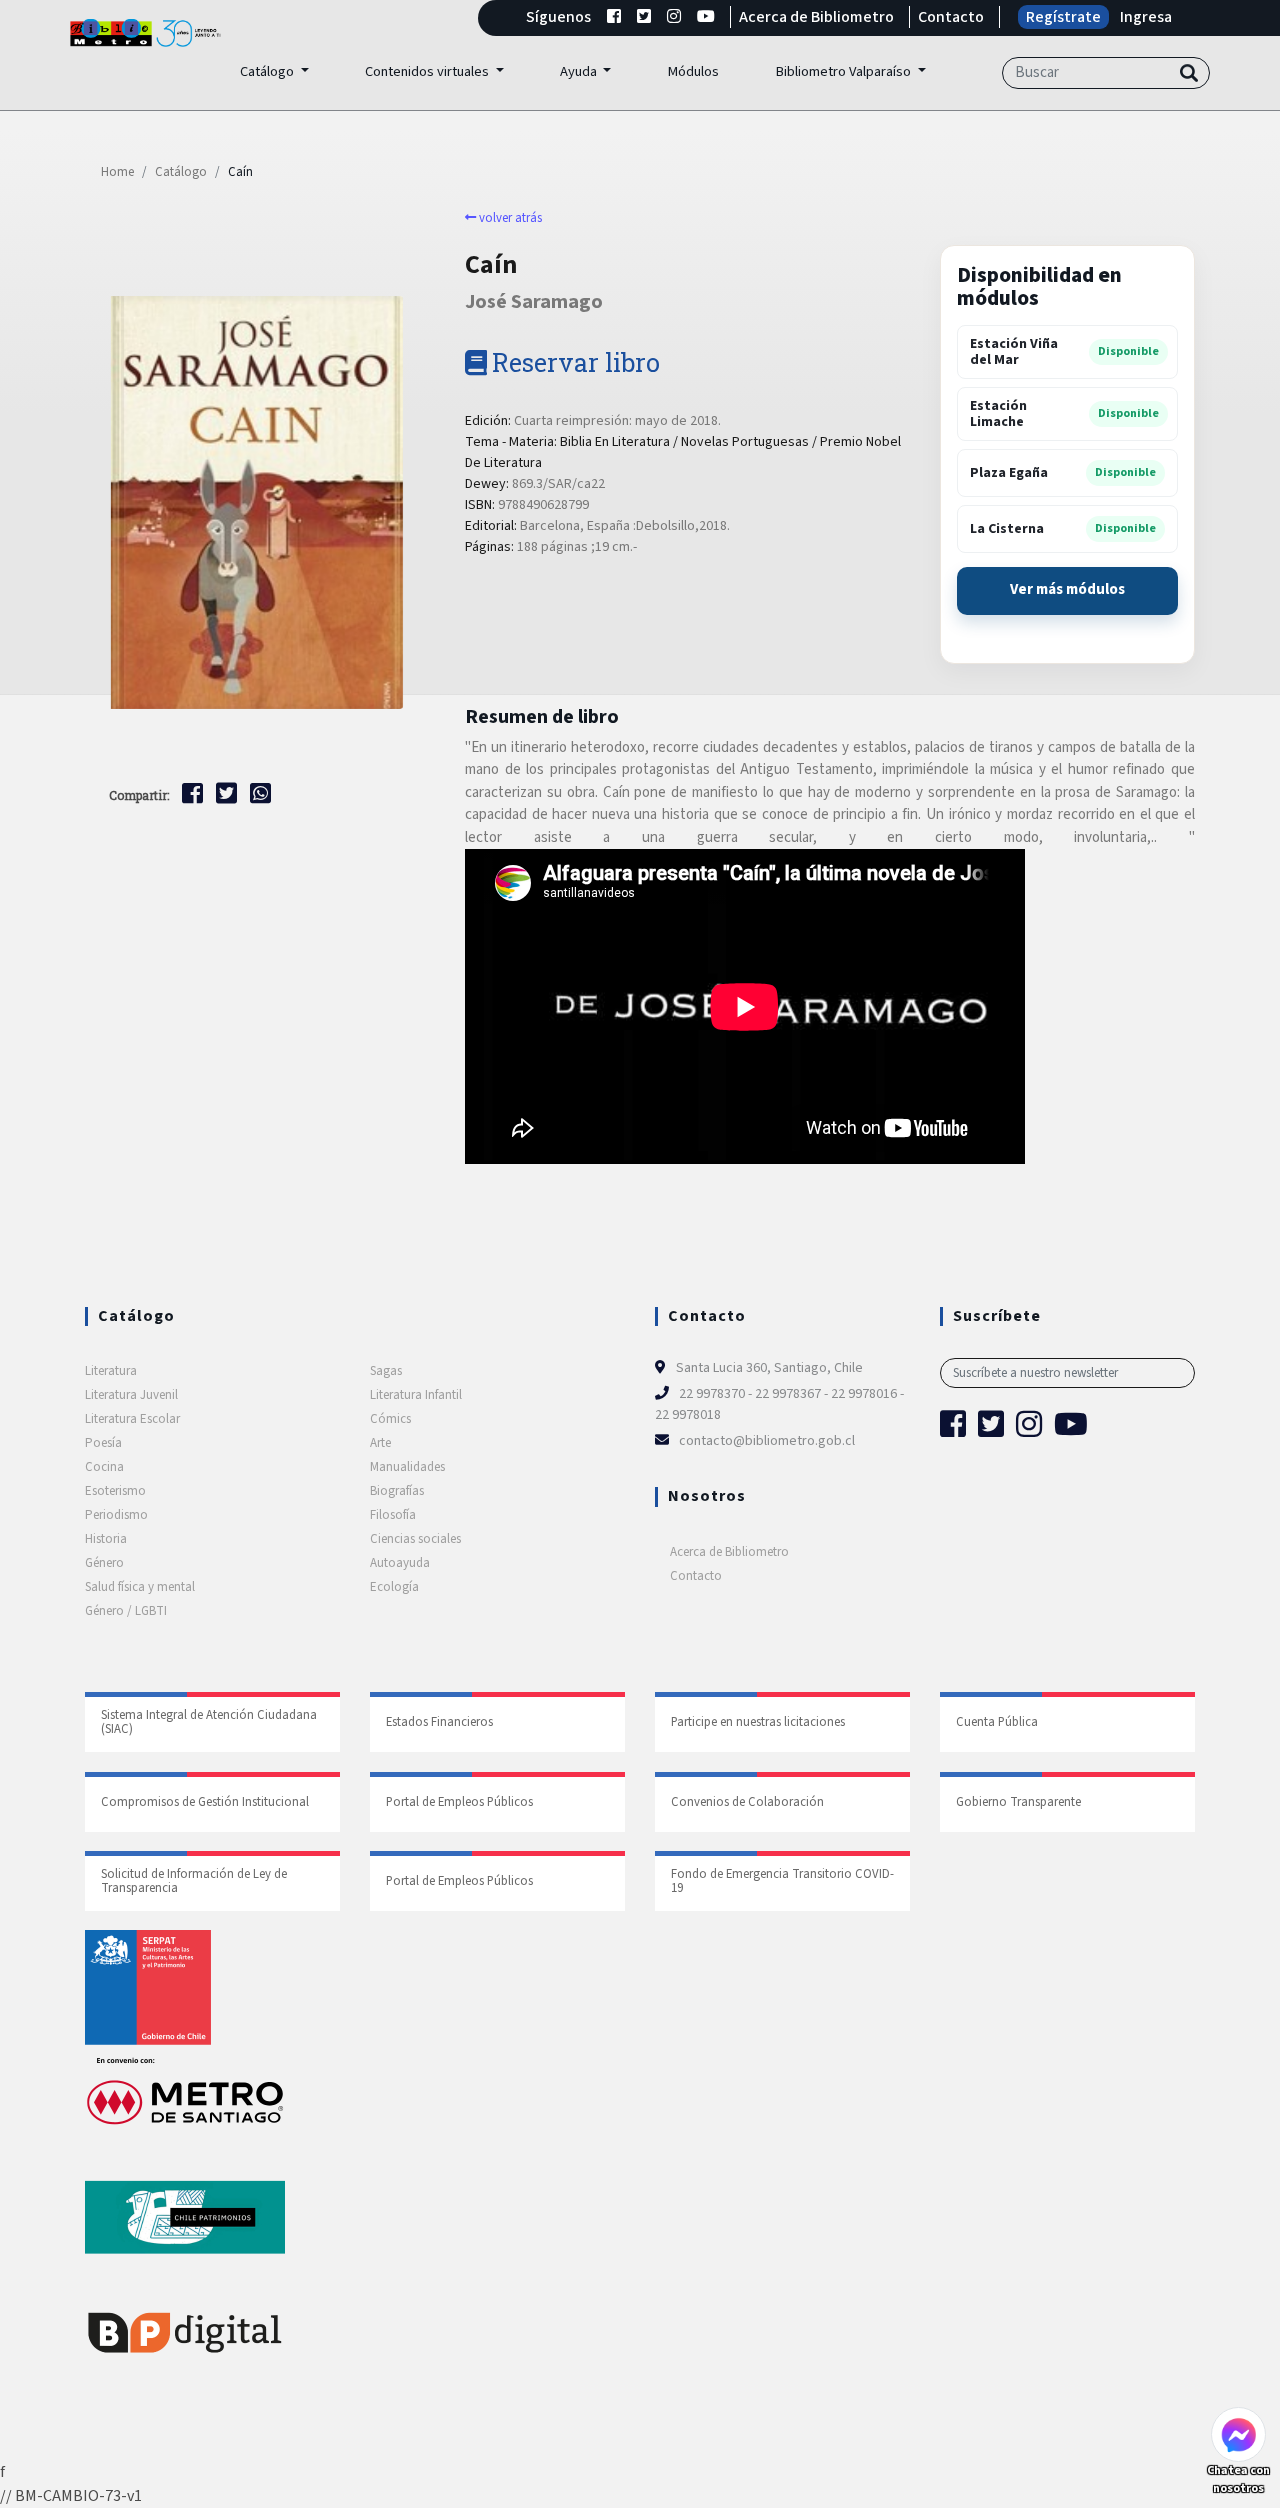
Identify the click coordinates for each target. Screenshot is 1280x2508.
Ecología (394, 1587)
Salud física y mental (140, 1587)
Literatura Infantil (416, 1395)
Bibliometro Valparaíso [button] (844, 71)
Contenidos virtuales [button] (428, 71)
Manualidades (407, 1467)
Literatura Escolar (132, 1419)
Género (104, 1563)
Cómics (390, 1419)
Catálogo (181, 172)
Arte (380, 1443)
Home (117, 172)
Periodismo (116, 1515)
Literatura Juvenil (131, 1395)
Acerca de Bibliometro (816, 17)
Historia (106, 1539)
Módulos (693, 71)
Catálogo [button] (268, 71)
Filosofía (393, 1515)
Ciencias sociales (415, 1539)
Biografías (397, 1491)
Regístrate (1063, 17)
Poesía (103, 1443)
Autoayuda (400, 1563)
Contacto (951, 17)
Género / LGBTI (126, 1611)
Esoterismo (115, 1491)
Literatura (111, 1371)
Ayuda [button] (580, 71)
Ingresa (1146, 17)
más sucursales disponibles (1067, 591)
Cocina (104, 1467)
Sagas (386, 1371)
